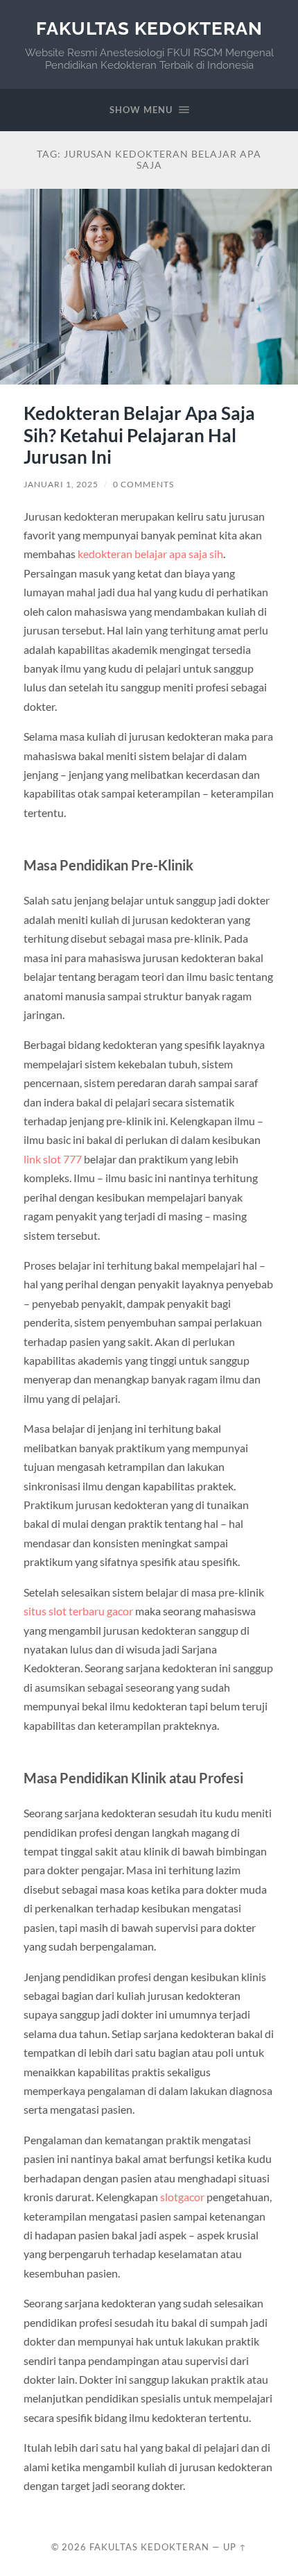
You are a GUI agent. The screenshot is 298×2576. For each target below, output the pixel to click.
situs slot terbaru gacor (78, 1611)
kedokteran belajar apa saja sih (150, 554)
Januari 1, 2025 (61, 484)
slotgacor (182, 2197)
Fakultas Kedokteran (149, 28)
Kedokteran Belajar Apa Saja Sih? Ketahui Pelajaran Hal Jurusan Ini (139, 435)
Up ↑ (235, 2547)
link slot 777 (53, 1159)
